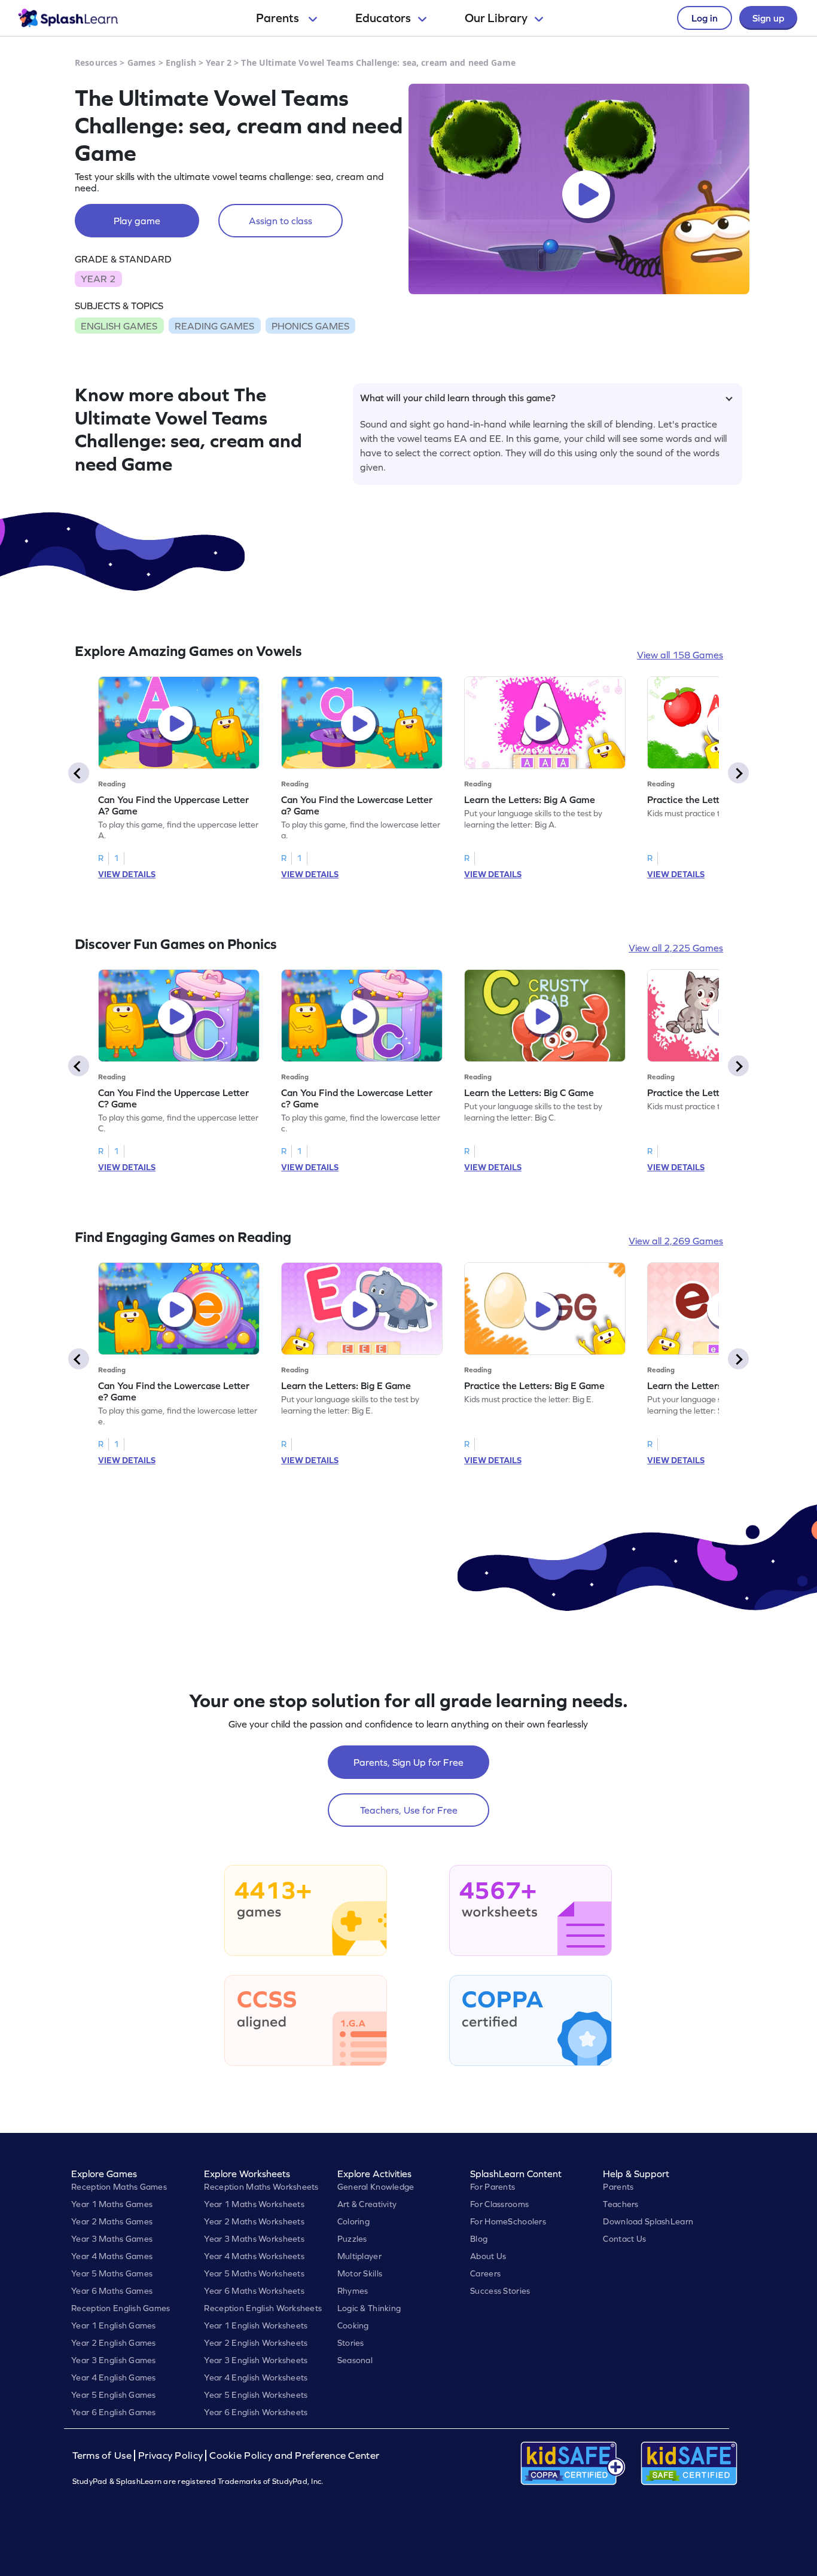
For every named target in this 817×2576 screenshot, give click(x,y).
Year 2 (219, 62)
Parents (279, 18)
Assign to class (281, 221)
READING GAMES (214, 326)
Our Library (496, 18)
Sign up (768, 18)
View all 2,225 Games (676, 948)
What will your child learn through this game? (458, 398)
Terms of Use (103, 2456)
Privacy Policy (170, 2456)
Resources (96, 62)
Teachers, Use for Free (409, 1810)
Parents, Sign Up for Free (408, 1762)
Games (142, 62)
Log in (705, 18)
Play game (137, 221)
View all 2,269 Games (676, 1241)
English (181, 62)
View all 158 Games (680, 655)
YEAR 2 (98, 279)
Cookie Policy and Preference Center (294, 2456)
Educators (383, 18)
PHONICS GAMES (310, 326)
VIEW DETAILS (127, 874)
